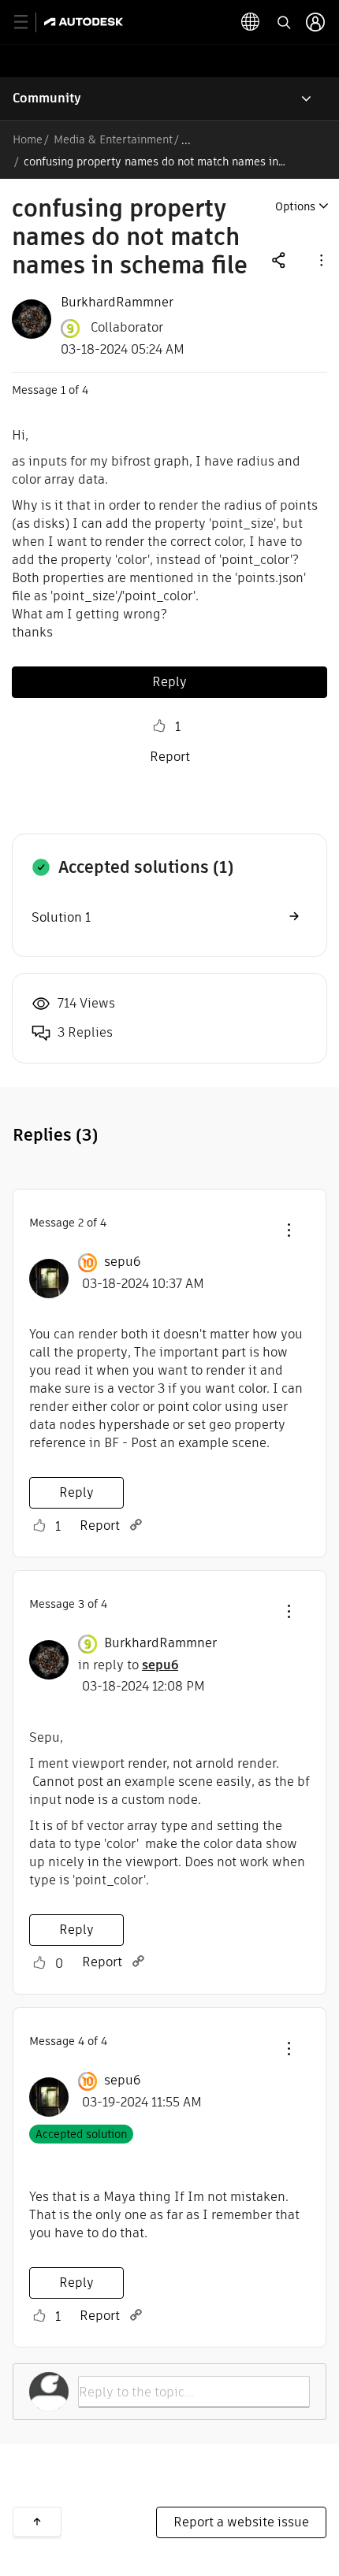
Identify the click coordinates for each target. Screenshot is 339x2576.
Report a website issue (241, 2522)
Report (170, 757)
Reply (169, 682)
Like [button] (159, 726)
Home (28, 139)
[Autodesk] (86, 22)
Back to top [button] (37, 2522)
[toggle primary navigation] (30, 22)
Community (47, 98)
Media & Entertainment (113, 139)
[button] (320, 260)
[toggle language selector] (251, 22)
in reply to (128, 1665)
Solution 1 (61, 917)
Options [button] (295, 206)
